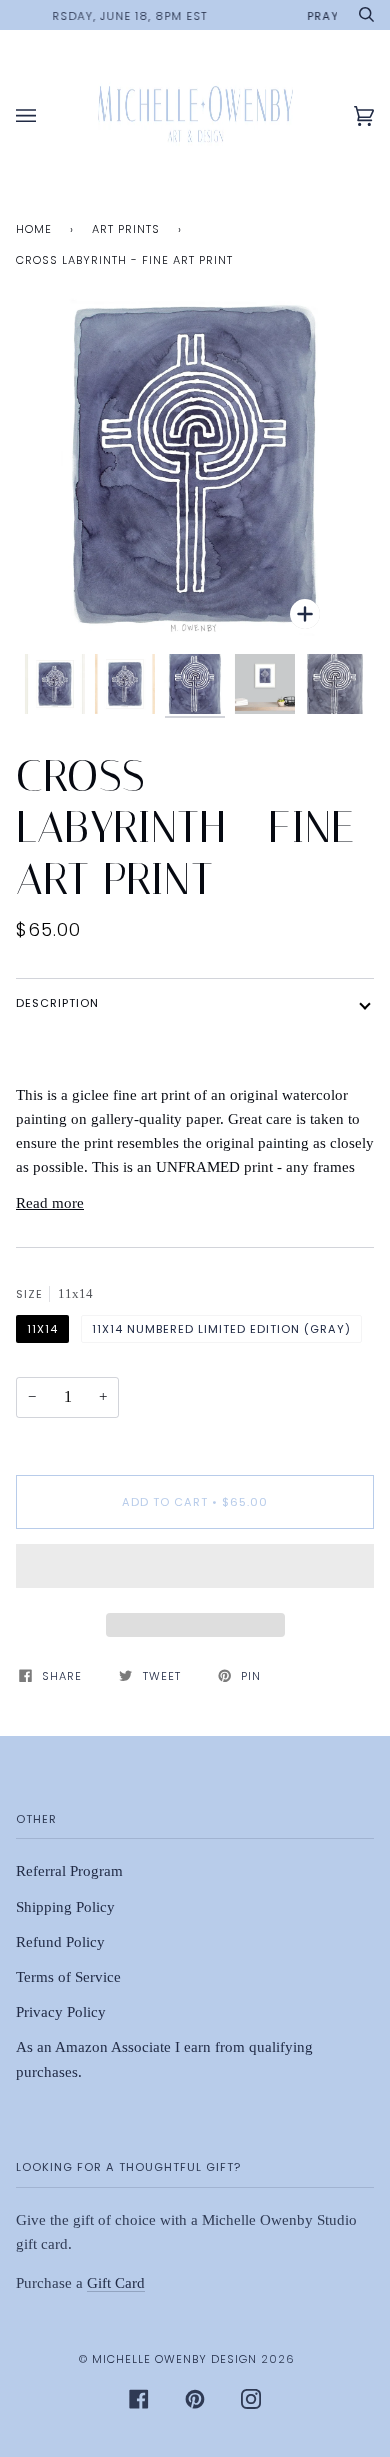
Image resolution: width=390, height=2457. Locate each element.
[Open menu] (46, 116)
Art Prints (126, 229)
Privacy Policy (61, 2012)
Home (34, 229)
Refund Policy (60, 1942)
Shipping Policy (65, 1907)
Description (57, 1003)
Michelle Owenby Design (174, 2359)
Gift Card (116, 2283)
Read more (50, 1203)
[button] (195, 1571)
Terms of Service (68, 1977)
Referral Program (69, 1871)
